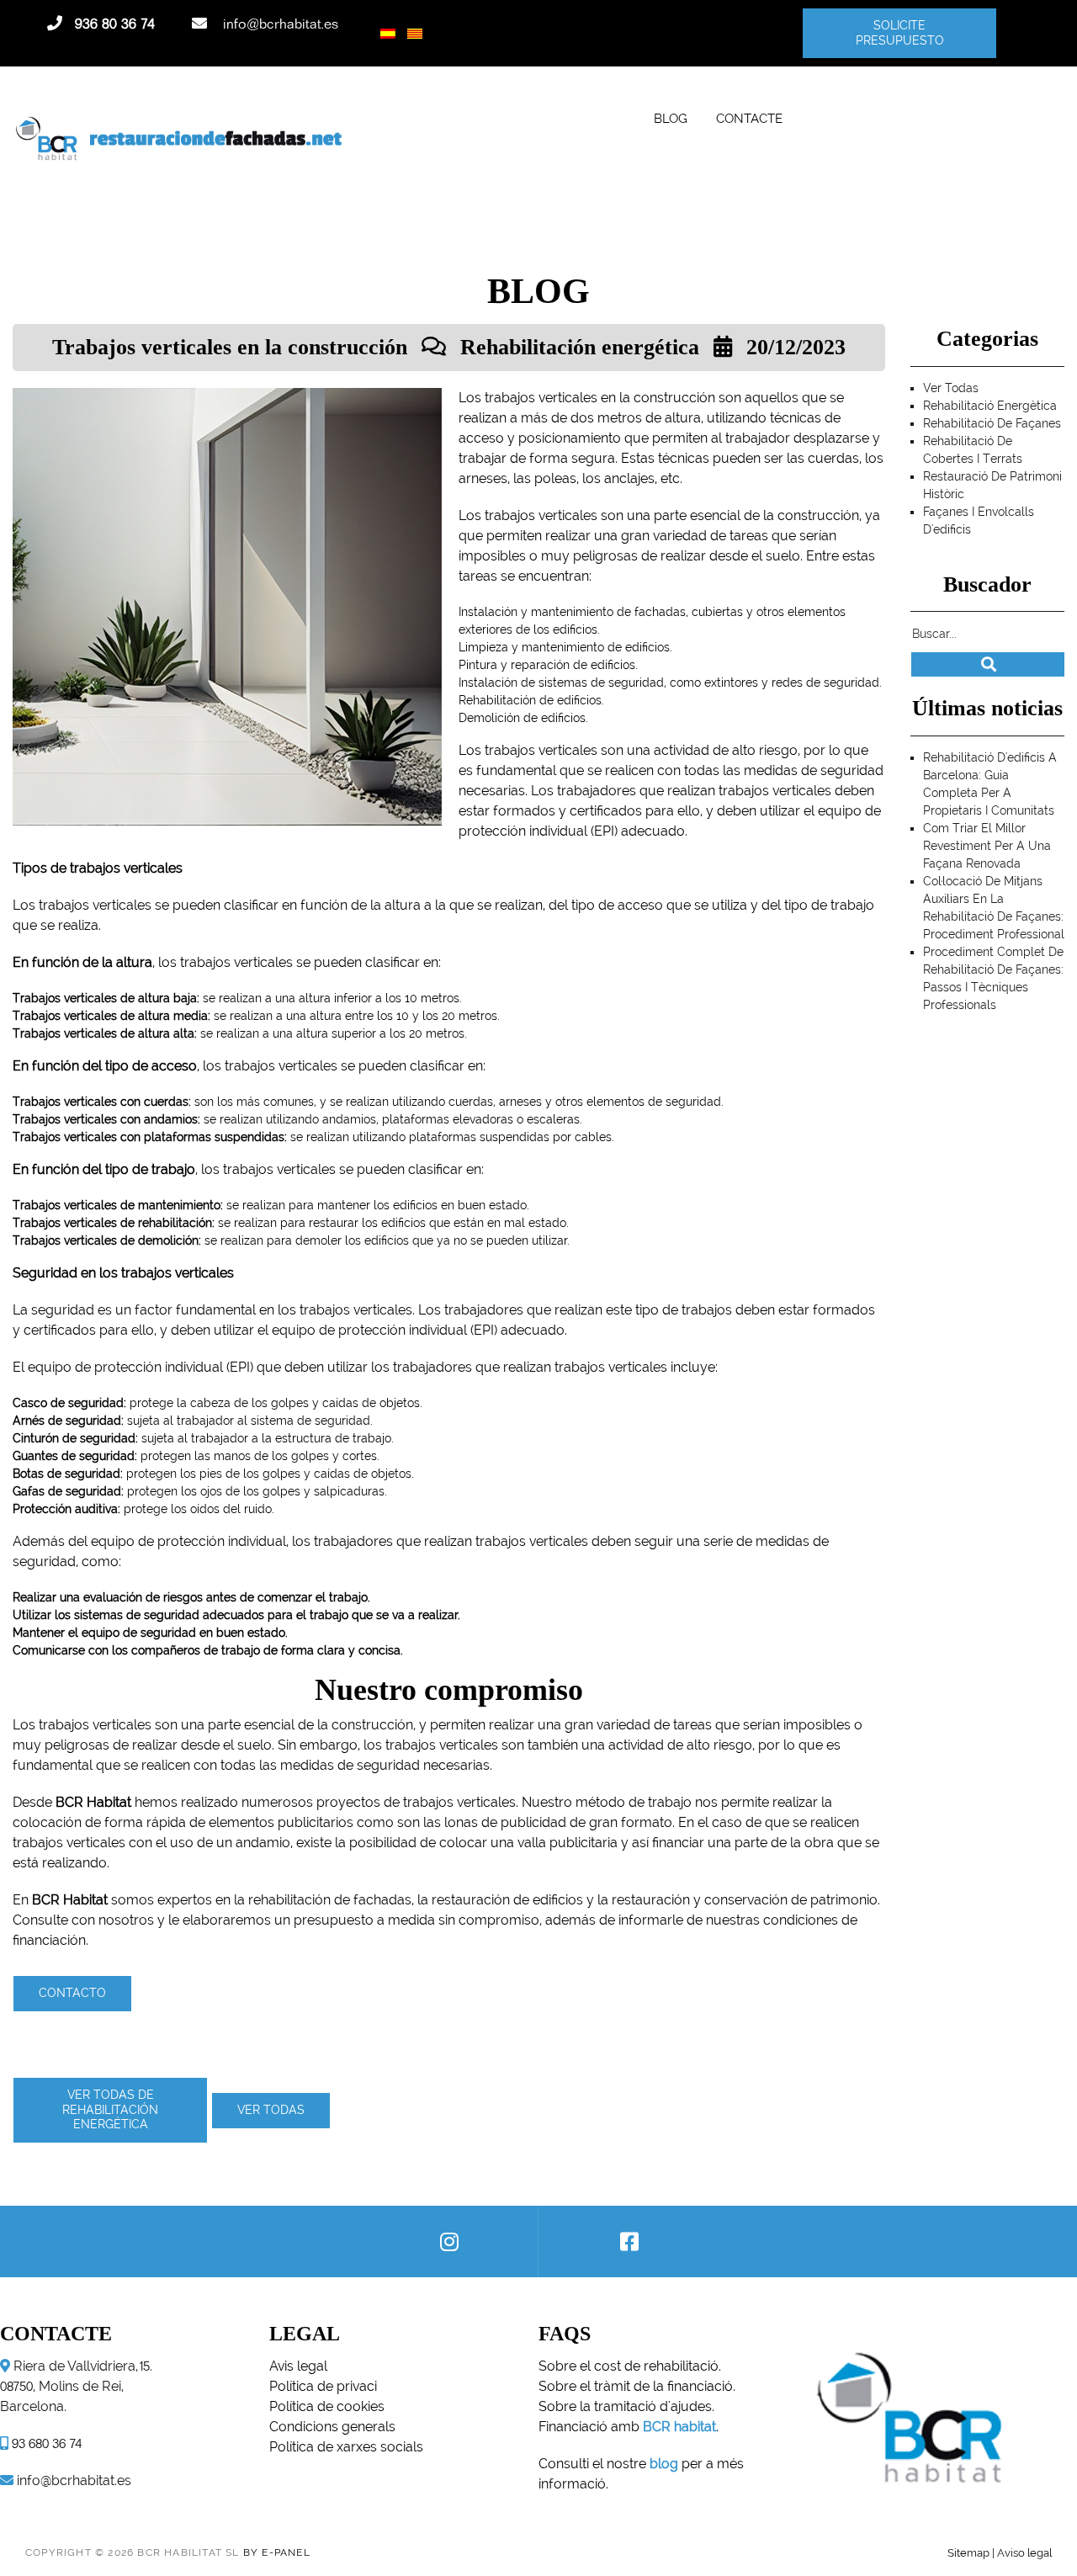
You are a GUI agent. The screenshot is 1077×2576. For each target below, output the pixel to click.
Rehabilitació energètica (990, 406)
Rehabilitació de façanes (992, 423)
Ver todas (271, 2110)
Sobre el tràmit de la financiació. (637, 2386)
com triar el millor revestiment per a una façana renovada (987, 846)
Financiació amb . (629, 2427)
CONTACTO (72, 1993)
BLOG (671, 118)
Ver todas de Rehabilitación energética (110, 2109)
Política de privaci (323, 2386)
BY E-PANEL (277, 2552)
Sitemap (968, 2552)
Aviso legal (1024, 2552)
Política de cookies (327, 2406)
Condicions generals (332, 2427)
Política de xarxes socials (346, 2447)
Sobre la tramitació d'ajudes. (626, 2406)
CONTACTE (749, 118)
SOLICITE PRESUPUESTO (899, 33)
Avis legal (298, 2366)
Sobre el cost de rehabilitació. (630, 2366)
